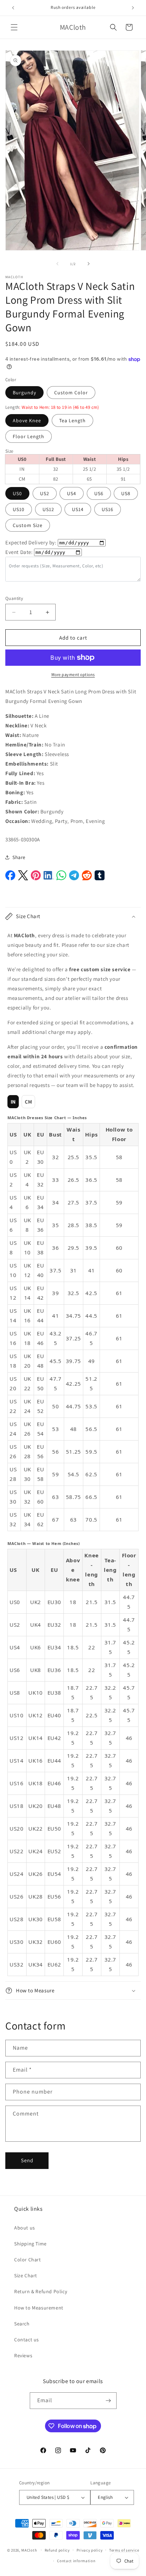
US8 (126, 493)
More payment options (73, 674)
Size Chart (26, 2276)
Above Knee (27, 420)
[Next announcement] (133, 8)
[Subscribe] (108, 2401)
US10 (19, 509)
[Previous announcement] (13, 8)
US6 (99, 493)
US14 (78, 509)
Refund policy (57, 2550)
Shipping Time (30, 2244)
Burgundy (24, 393)
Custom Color (71, 393)
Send (27, 2160)
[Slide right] (89, 264)
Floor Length (29, 436)
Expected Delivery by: (31, 542)
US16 (108, 509)
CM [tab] (29, 1102)
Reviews (23, 2355)
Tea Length (72, 420)
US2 (45, 493)
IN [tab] (13, 1102)
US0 (17, 493)
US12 (48, 509)
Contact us (27, 2340)
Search (22, 2324)
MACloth (29, 2550)
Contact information (76, 2561)
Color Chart (28, 2260)
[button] (14, 27)
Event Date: (19, 552)
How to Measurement (39, 2308)
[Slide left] (57, 264)
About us (25, 2228)
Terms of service (124, 2550)
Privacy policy (90, 2550)
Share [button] (19, 857)
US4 (72, 493)
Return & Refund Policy (41, 2291)
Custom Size (28, 525)
